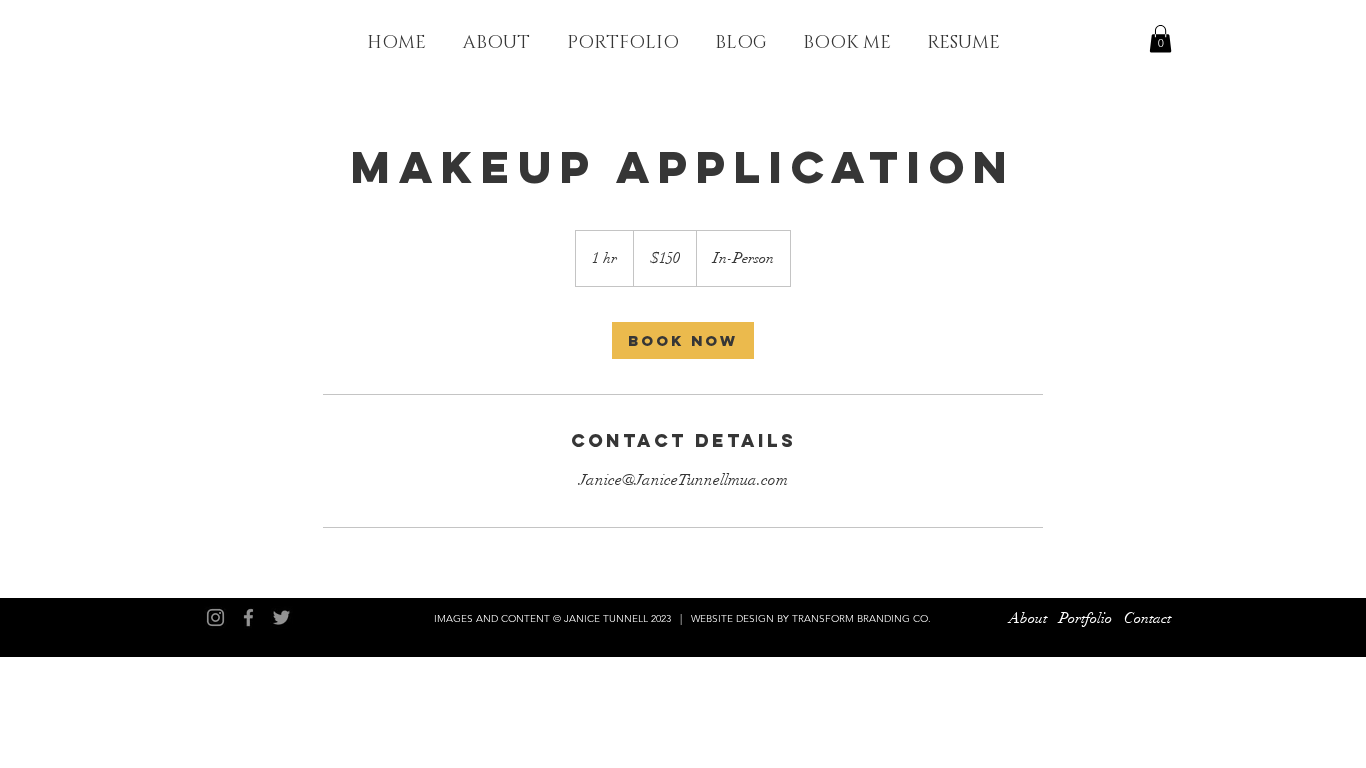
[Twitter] (281, 617)
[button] (1160, 38)
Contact (1147, 618)
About (1028, 618)
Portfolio (1085, 618)
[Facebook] (248, 617)
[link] (683, 340)
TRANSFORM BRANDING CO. (861, 618)
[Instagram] (215, 617)
